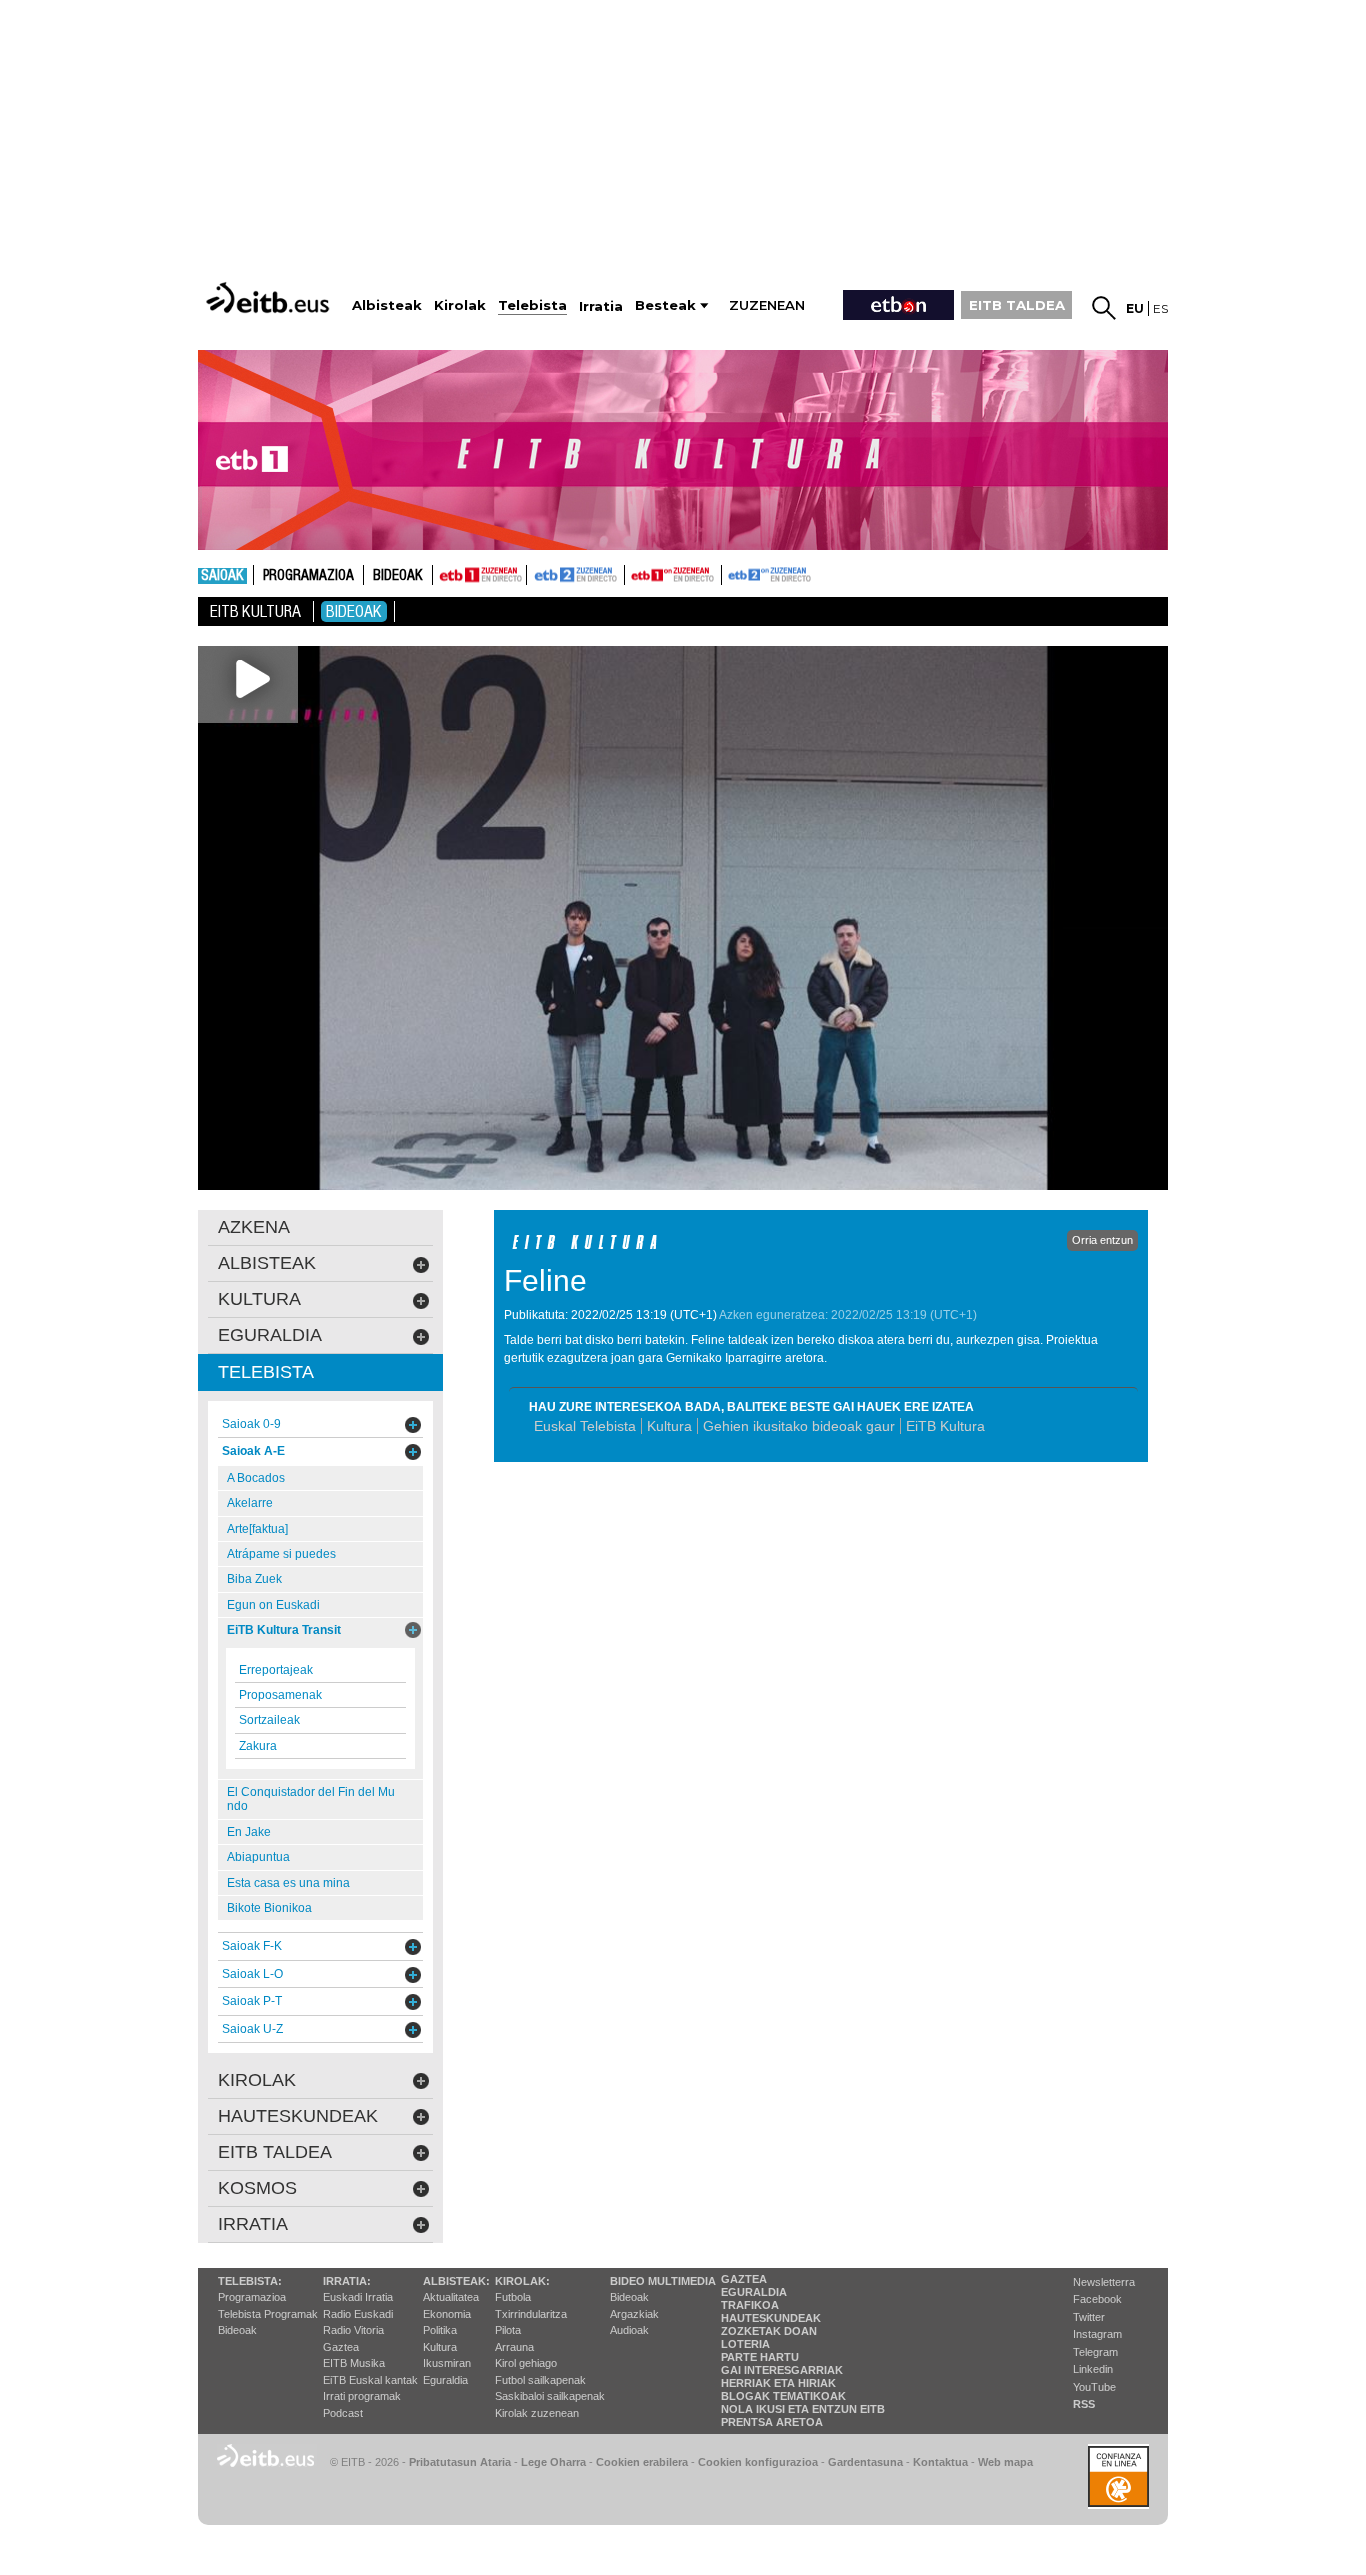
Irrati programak (362, 2396)
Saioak (222, 576)
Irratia (253, 2224)
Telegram (1095, 2352)
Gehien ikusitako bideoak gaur (799, 1426)
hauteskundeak (298, 2116)
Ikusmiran (447, 2363)
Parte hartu (760, 2357)
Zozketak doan (769, 2331)
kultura (259, 1299)
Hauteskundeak (771, 2318)
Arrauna (514, 2347)
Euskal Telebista (585, 1426)
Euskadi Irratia (358, 2297)
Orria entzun (1102, 1240)
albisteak (267, 1263)
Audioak (629, 2330)
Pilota (508, 2330)
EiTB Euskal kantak (370, 2380)
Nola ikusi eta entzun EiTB (803, 2409)
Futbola (513, 2297)
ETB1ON (634, 573)
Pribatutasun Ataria (460, 2462)
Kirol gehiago (526, 2363)
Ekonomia (447, 2314)
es (1160, 308)
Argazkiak (634, 2314)
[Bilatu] (1104, 308)
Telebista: (250, 2281)
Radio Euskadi (358, 2314)
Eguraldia (445, 2380)
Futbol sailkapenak (540, 2380)
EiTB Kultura (945, 1426)
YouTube (1094, 2387)
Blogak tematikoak (783, 2396)
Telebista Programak (268, 2314)
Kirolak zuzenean (537, 2413)
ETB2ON (731, 573)
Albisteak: (456, 2281)
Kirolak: (522, 2281)
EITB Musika (354, 2363)
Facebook (1097, 2299)
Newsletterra (1104, 2282)
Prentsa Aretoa (772, 2422)
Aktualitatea (451, 2297)
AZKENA (254, 1227)
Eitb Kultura (255, 611)
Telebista (266, 1372)
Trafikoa (750, 2305)
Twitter (1089, 2317)
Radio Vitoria (353, 2330)
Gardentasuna (865, 2462)
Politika (440, 2330)
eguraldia (270, 1335)
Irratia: (347, 2281)
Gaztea (341, 2347)
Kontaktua (940, 2462)
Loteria (745, 2344)
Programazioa (308, 576)
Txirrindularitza (531, 2314)
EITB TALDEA (1017, 305)
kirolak (257, 2080)
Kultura (669, 1426)
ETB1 (479, 575)
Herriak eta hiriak (778, 2383)
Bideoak (398, 576)
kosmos (257, 2188)
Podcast (343, 2413)
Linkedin (1093, 2369)
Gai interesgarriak (782, 2370)
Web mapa (1005, 2462)
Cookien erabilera (642, 2462)
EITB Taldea (275, 2152)
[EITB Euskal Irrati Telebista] (270, 297)
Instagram (1097, 2334)
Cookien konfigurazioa (758, 2462)
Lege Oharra (553, 2462)
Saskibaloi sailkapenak (550, 2396)
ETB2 (576, 575)
